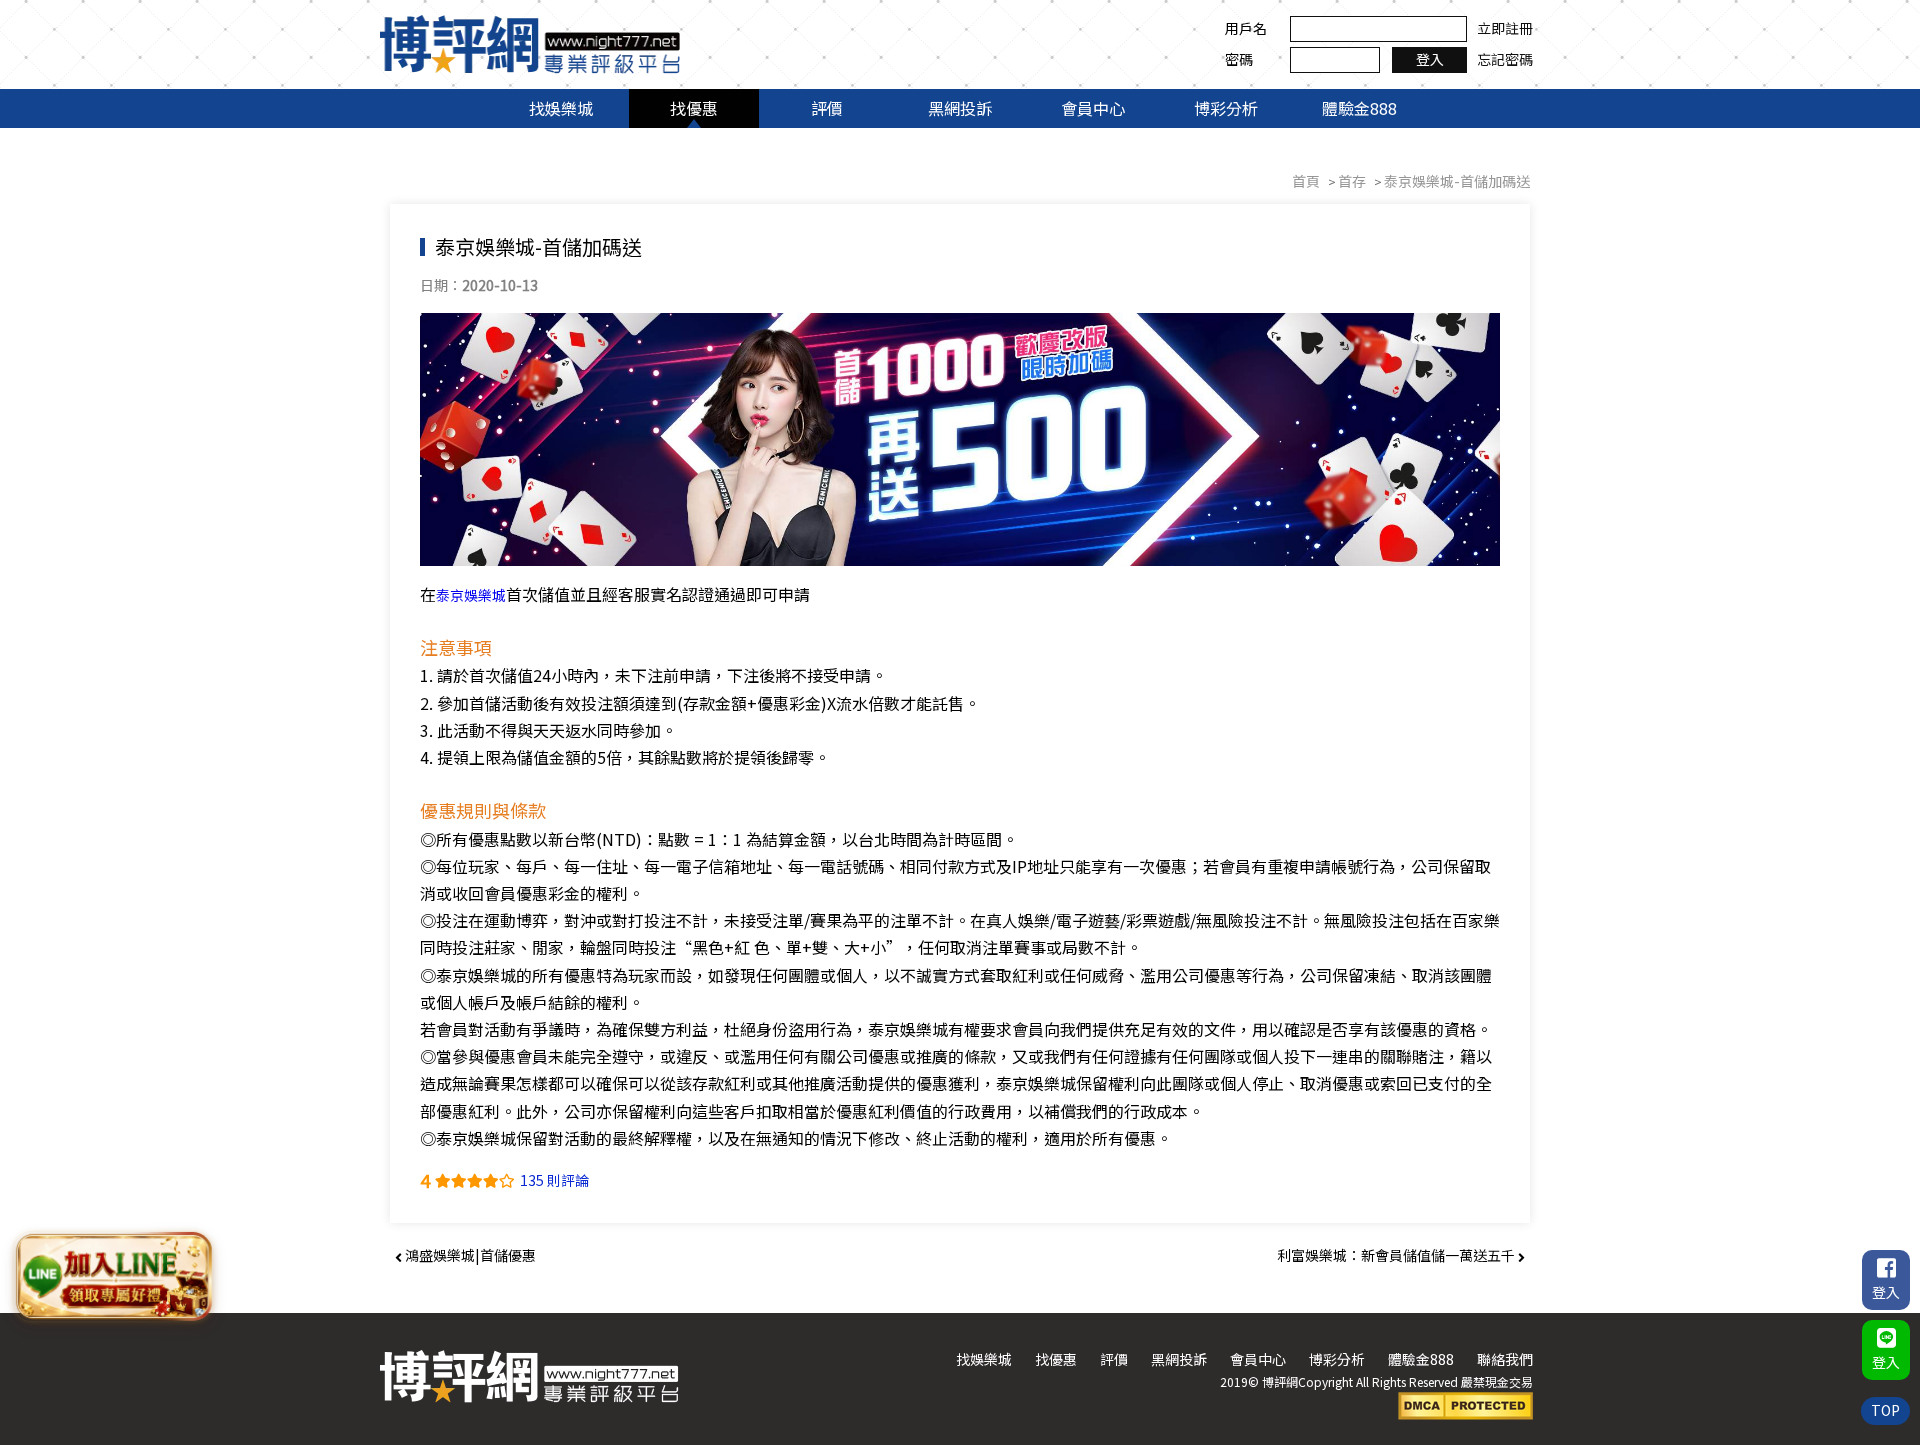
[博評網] (530, 42)
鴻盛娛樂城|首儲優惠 (469, 1255)
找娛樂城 (561, 108)
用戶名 (1246, 28)
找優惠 (694, 108)
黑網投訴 (960, 108)
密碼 (1239, 59)
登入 (1430, 59)
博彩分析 (1226, 108)
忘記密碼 (1505, 59)
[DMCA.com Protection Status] (1465, 1404)
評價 (827, 108)
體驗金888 (1359, 108)
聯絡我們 (1505, 1359)
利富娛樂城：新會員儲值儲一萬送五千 (1397, 1255)
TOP (1885, 1410)
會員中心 (1093, 108)
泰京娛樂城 (471, 595)
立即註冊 (1505, 28)
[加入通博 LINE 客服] (113, 1272)
